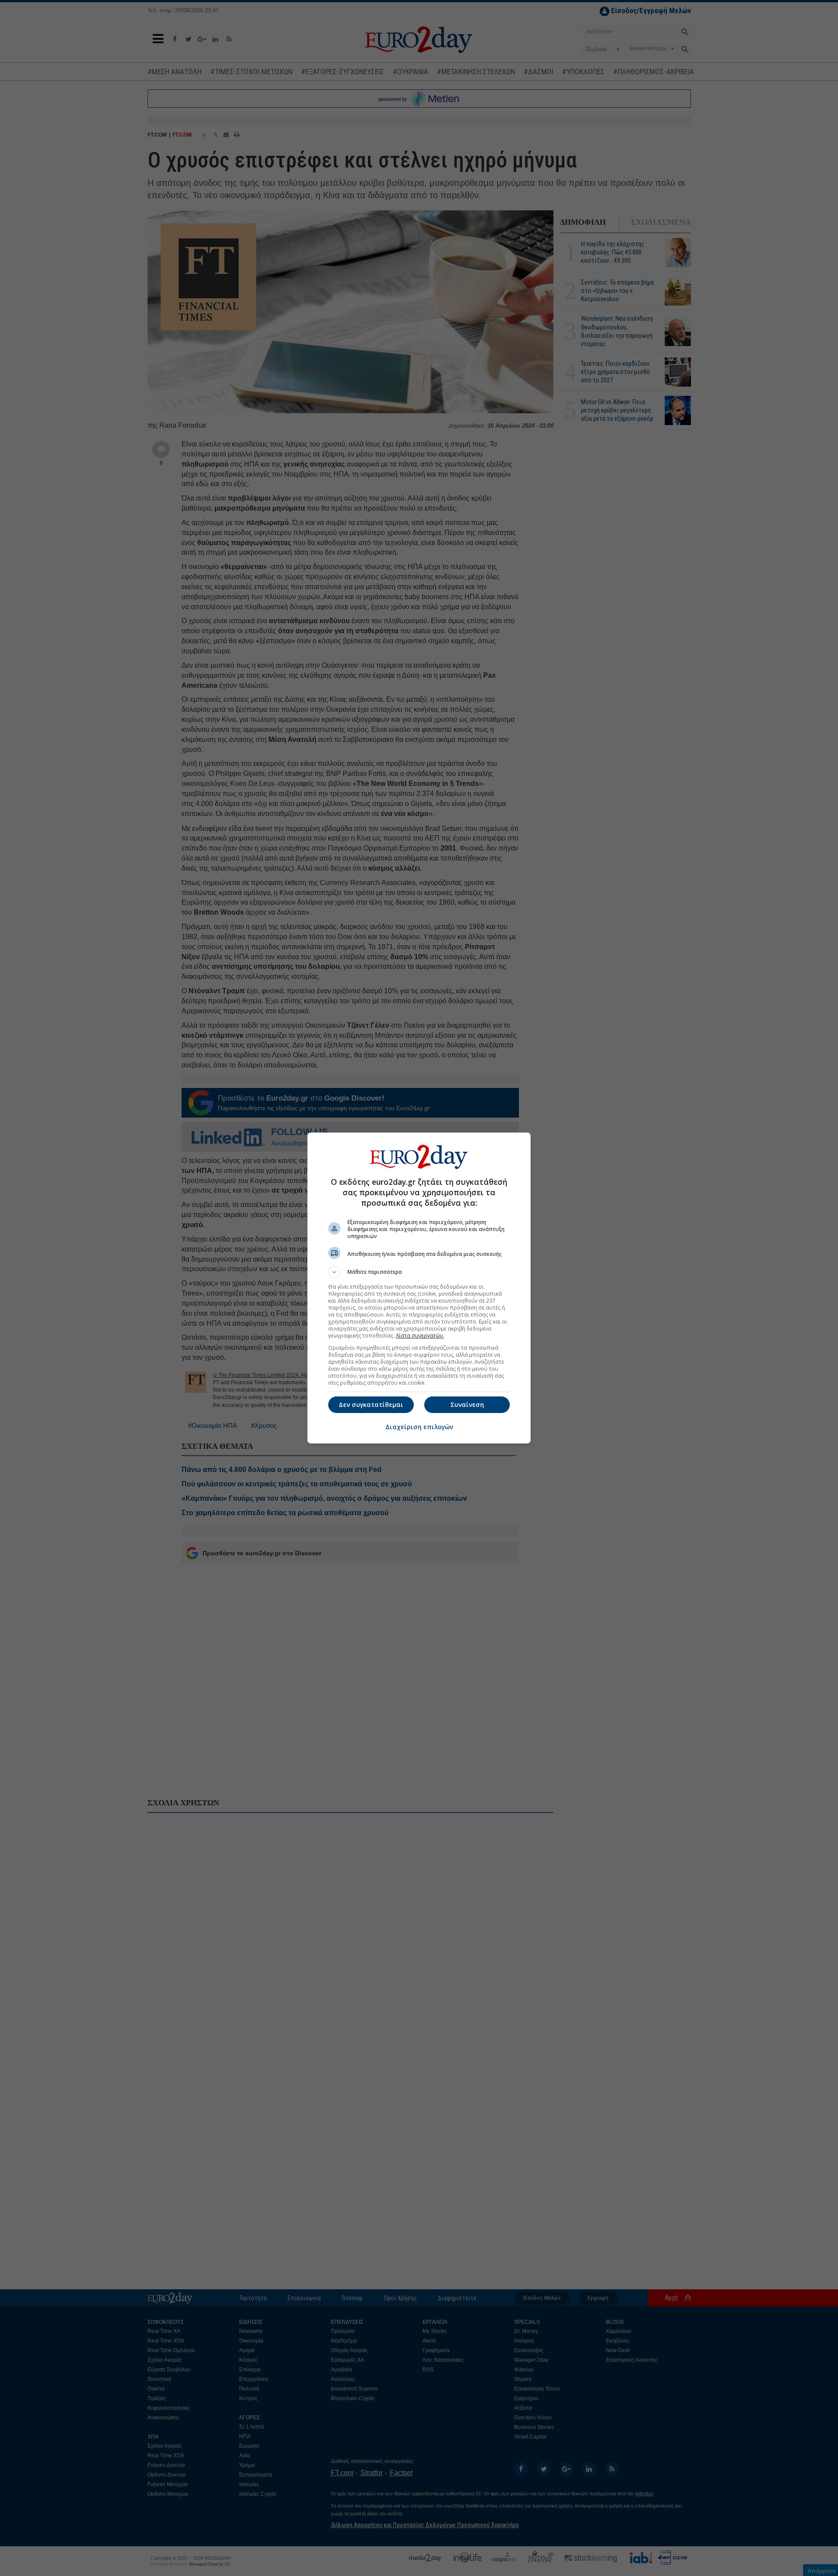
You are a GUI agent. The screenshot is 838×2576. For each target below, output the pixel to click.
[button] (419, 1272)
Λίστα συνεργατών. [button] (420, 1336)
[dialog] (419, 1288)
